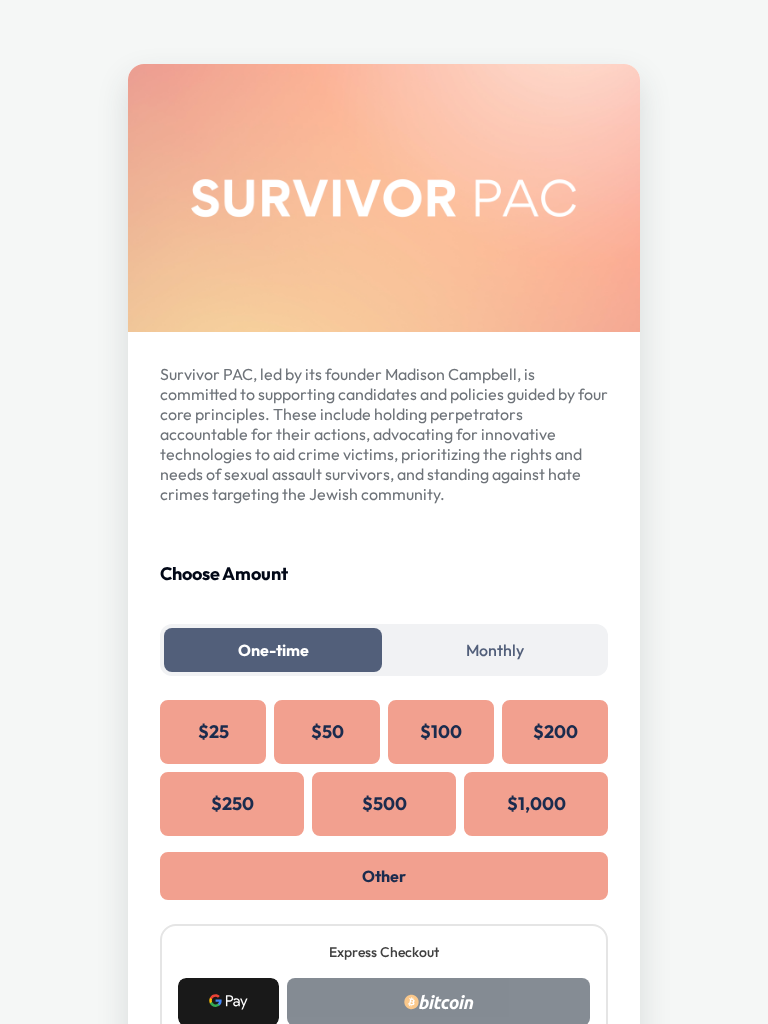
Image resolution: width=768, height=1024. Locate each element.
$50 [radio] (327, 731)
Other (384, 876)
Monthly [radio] (495, 650)
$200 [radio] (555, 731)
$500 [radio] (384, 803)
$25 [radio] (213, 731)
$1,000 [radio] (536, 803)
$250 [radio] (232, 803)
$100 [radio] (441, 731)
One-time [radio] (273, 650)
